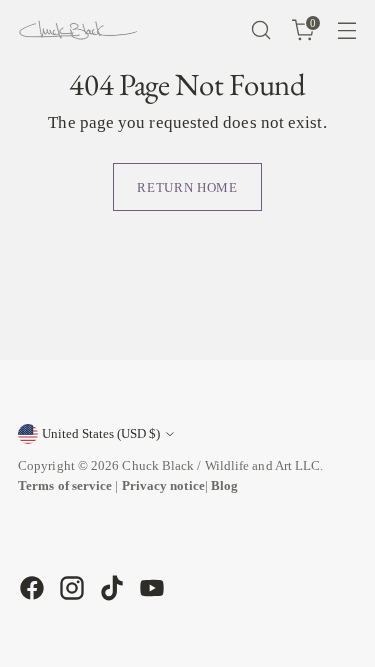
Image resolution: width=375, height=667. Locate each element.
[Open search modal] (260, 30)
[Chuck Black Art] (78, 30)
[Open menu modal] (346, 30)
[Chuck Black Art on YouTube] (150, 588)
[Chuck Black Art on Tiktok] (110, 588)
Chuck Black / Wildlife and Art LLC (221, 465)
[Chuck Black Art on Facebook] (30, 588)
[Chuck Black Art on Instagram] (70, 588)
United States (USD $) (101, 433)
